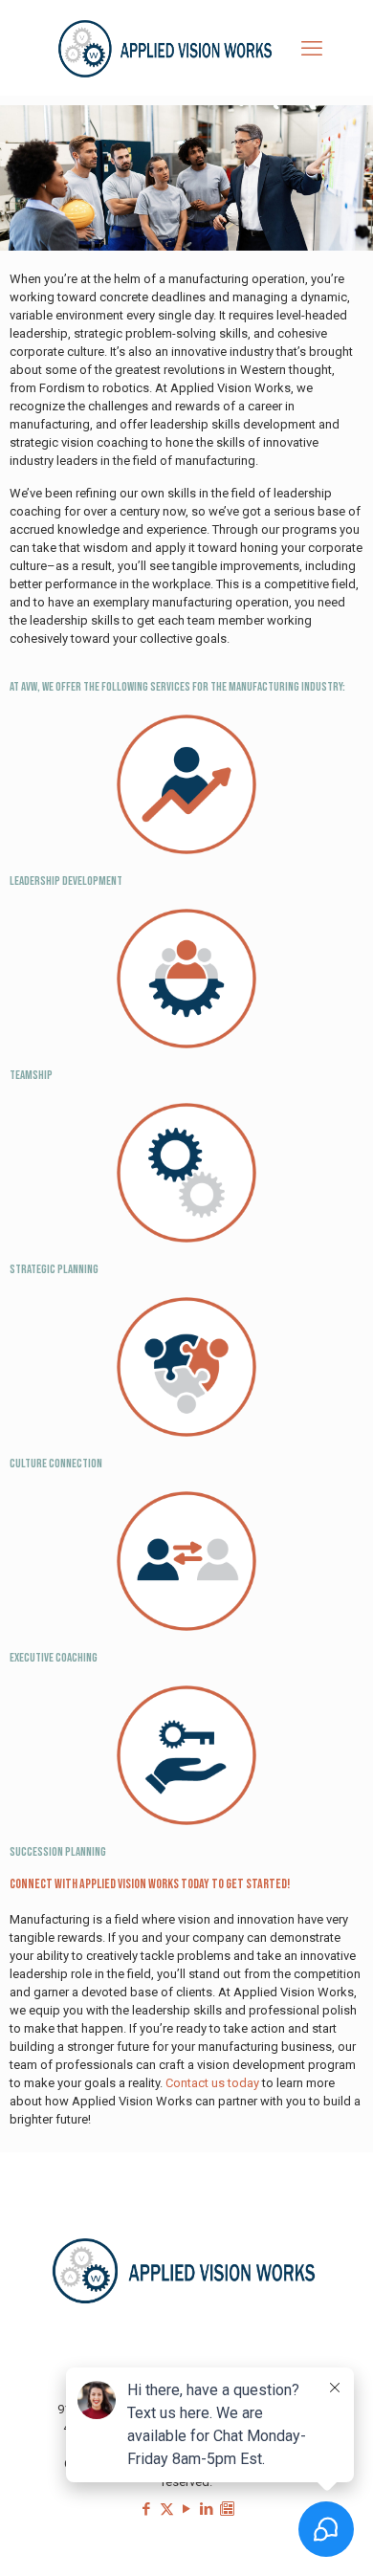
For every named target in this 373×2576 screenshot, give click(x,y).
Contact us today (212, 2083)
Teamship (31, 1075)
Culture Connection (56, 1464)
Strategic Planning (54, 1269)
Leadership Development (66, 881)
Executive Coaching (54, 1658)
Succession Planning (58, 1852)
